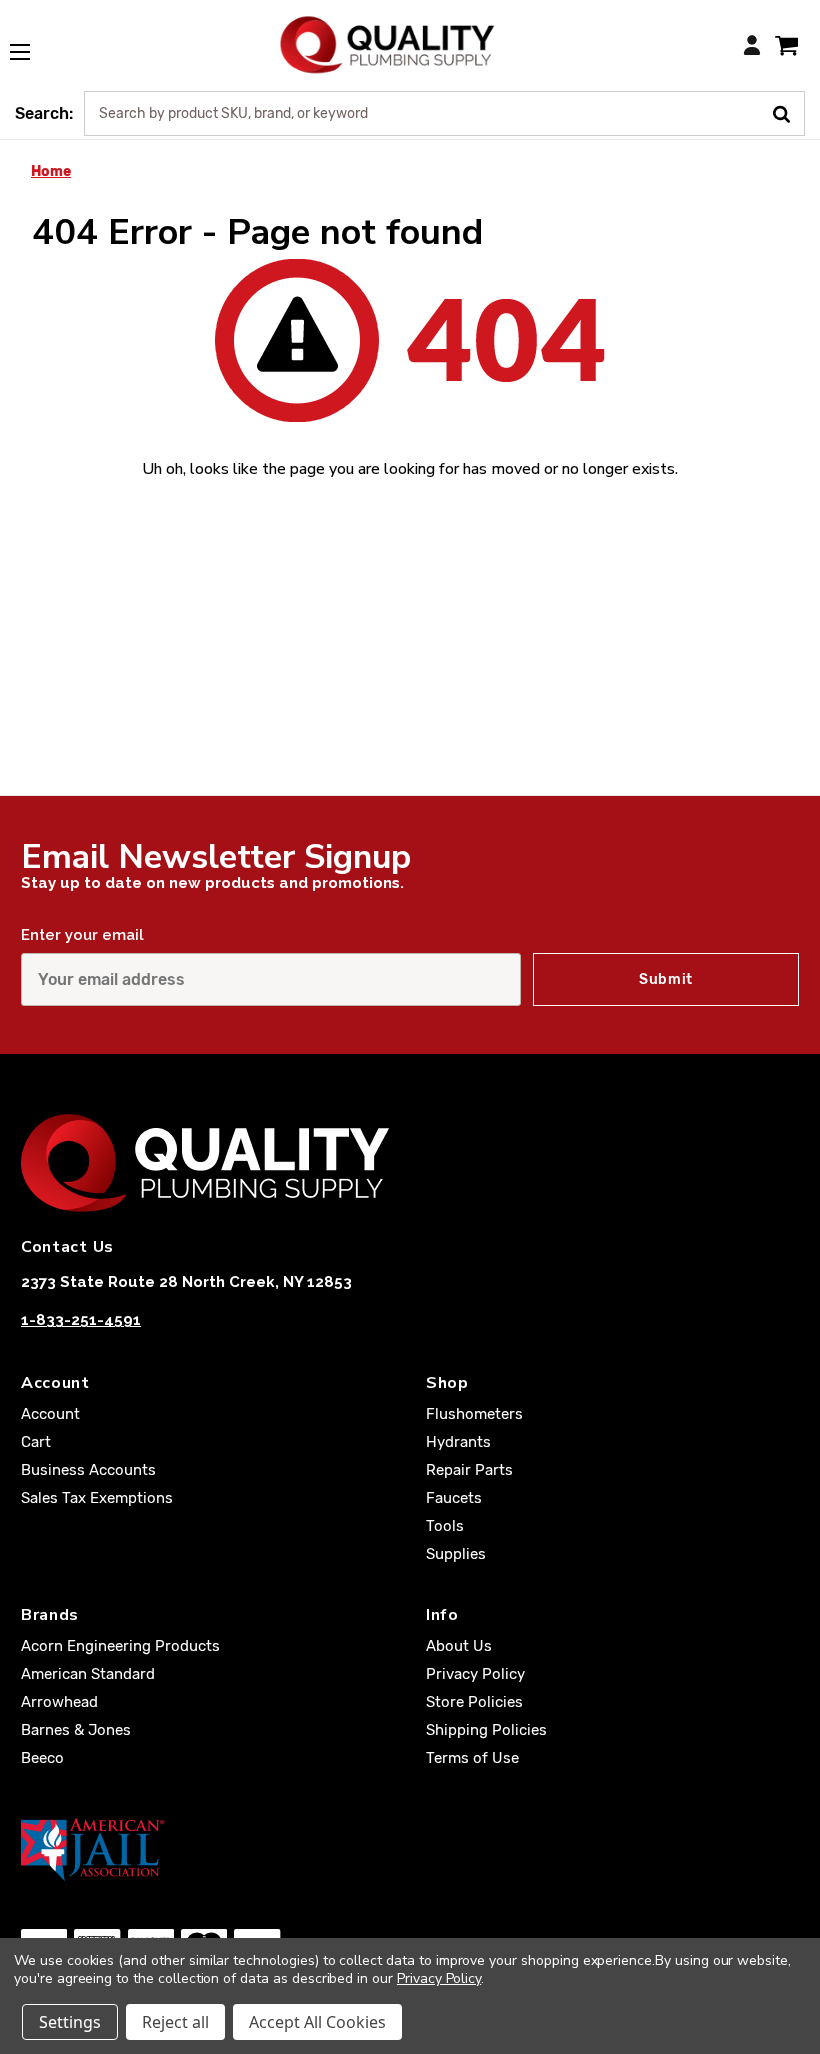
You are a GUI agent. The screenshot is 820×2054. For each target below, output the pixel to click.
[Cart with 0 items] (786, 44)
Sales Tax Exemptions (97, 1498)
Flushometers (474, 1414)
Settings (70, 2022)
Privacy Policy (475, 1674)
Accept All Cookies (317, 2022)
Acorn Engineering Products (120, 1646)
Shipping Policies (486, 1730)
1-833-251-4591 (81, 1320)
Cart (36, 1442)
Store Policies (474, 1702)
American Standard (88, 1674)
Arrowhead (59, 1702)
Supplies (456, 1554)
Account (50, 1414)
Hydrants (458, 1442)
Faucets (454, 1498)
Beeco (42, 1758)
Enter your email (82, 935)
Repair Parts (469, 1470)
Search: (44, 113)
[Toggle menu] (30, 41)
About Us (459, 1646)
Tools (445, 1526)
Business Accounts (88, 1470)
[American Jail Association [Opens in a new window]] (410, 1849)
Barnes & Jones (76, 1730)
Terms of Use (472, 1758)
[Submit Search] (788, 112)
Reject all (175, 2022)
